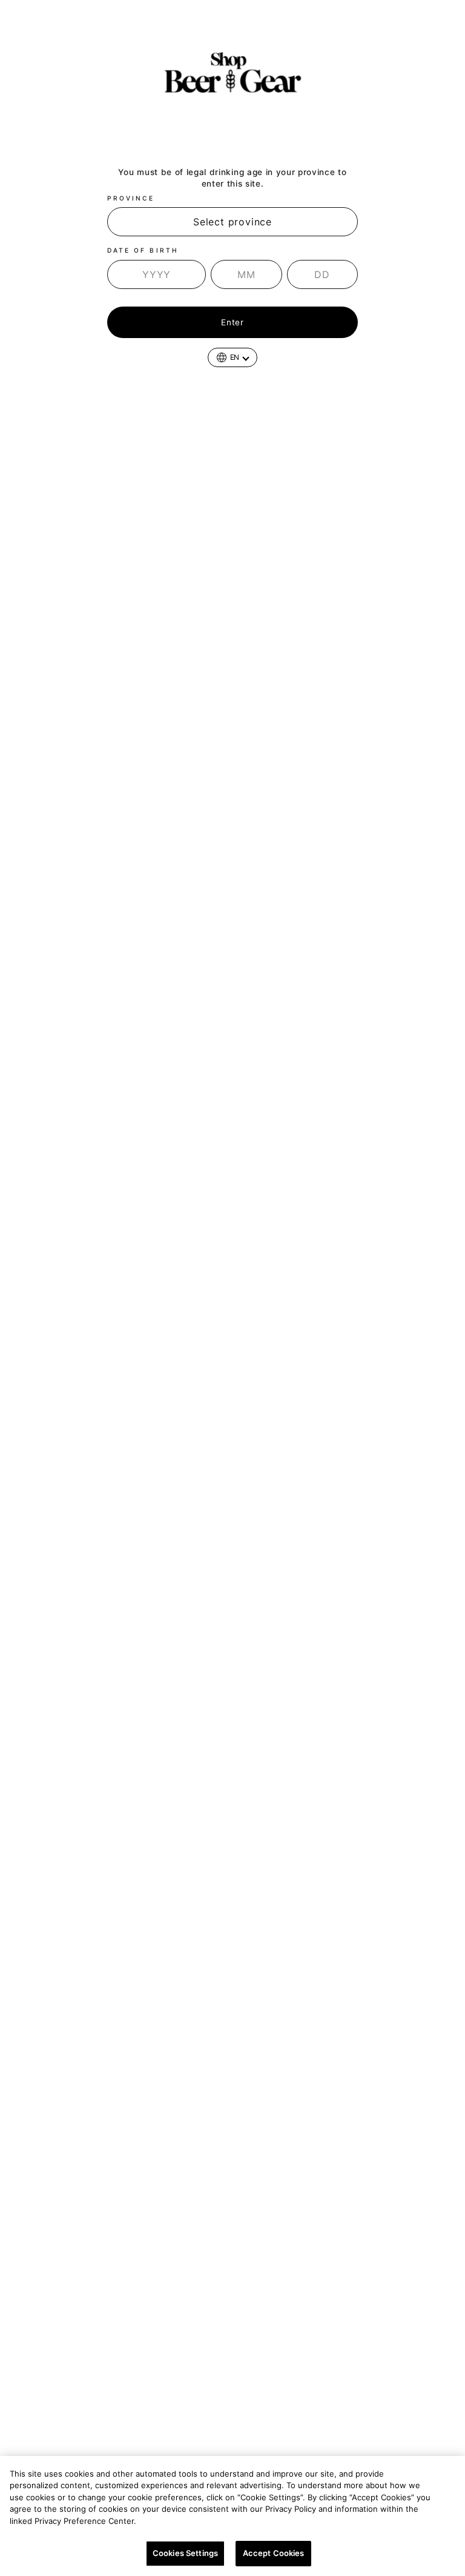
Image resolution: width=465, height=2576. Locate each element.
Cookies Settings (185, 2553)
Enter (232, 322)
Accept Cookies (274, 2553)
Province (131, 198)
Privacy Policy (170, 2521)
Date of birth (143, 250)
